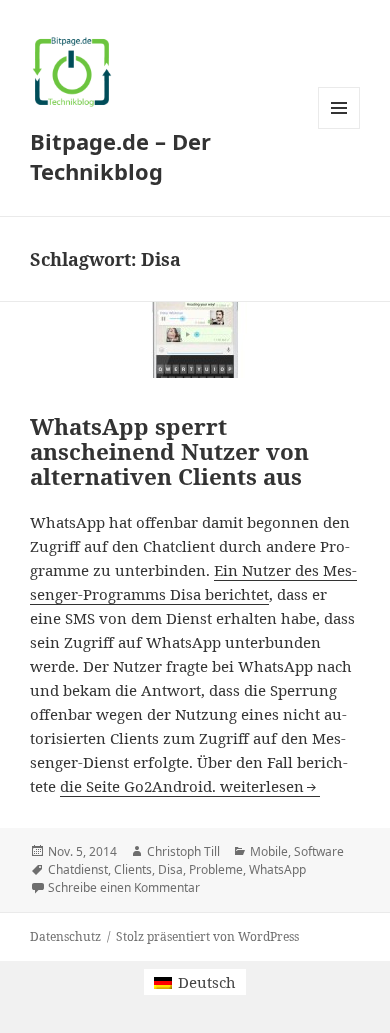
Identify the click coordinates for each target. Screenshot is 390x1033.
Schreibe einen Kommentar (124, 887)
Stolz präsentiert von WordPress (207, 936)
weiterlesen (270, 786)
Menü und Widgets (339, 128)
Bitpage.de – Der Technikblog (120, 156)
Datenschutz (65, 936)
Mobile (269, 851)
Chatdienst (78, 869)
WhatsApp (277, 869)
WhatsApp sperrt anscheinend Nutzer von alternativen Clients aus (169, 451)
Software (319, 851)
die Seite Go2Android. (140, 786)
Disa (170, 869)
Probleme (216, 869)
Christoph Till (183, 851)
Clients (133, 869)
